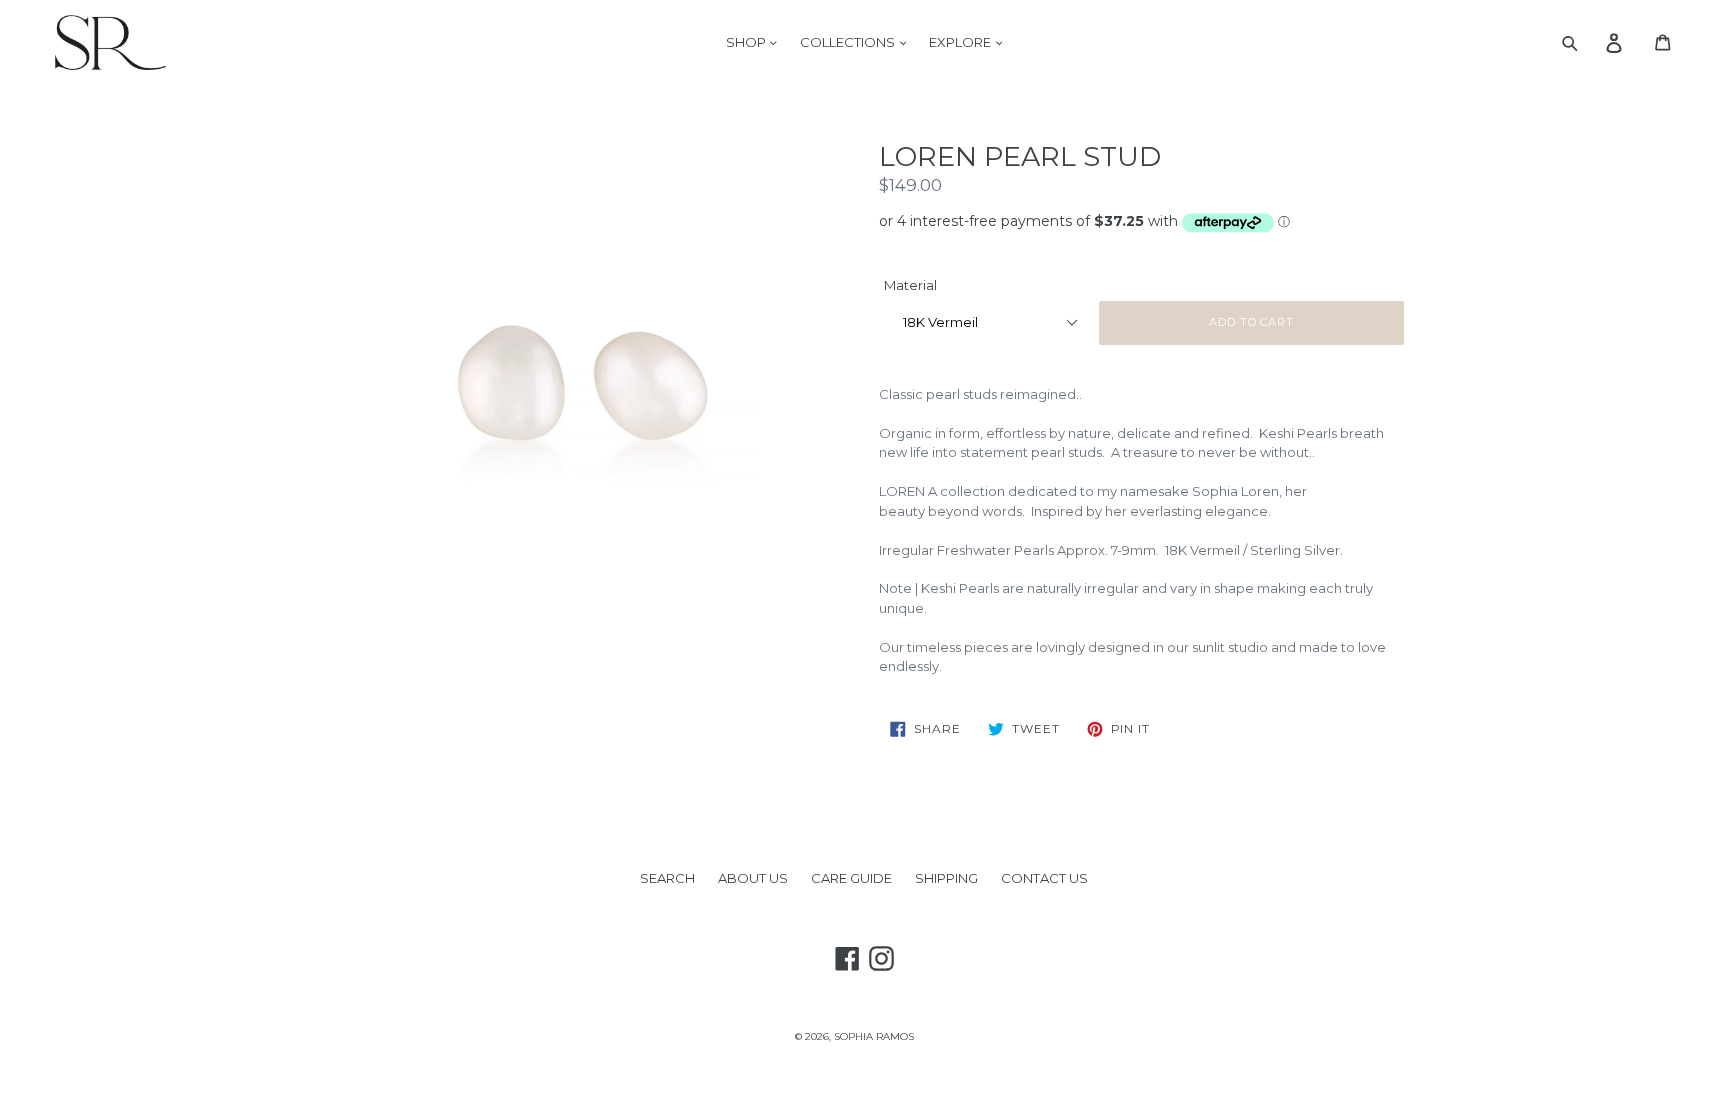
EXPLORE (961, 42)
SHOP (747, 42)
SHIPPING (946, 878)
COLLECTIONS (849, 42)
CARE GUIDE (851, 878)
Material (910, 285)
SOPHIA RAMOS (874, 1036)
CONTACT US (1044, 878)
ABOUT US (753, 878)
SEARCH (667, 878)
